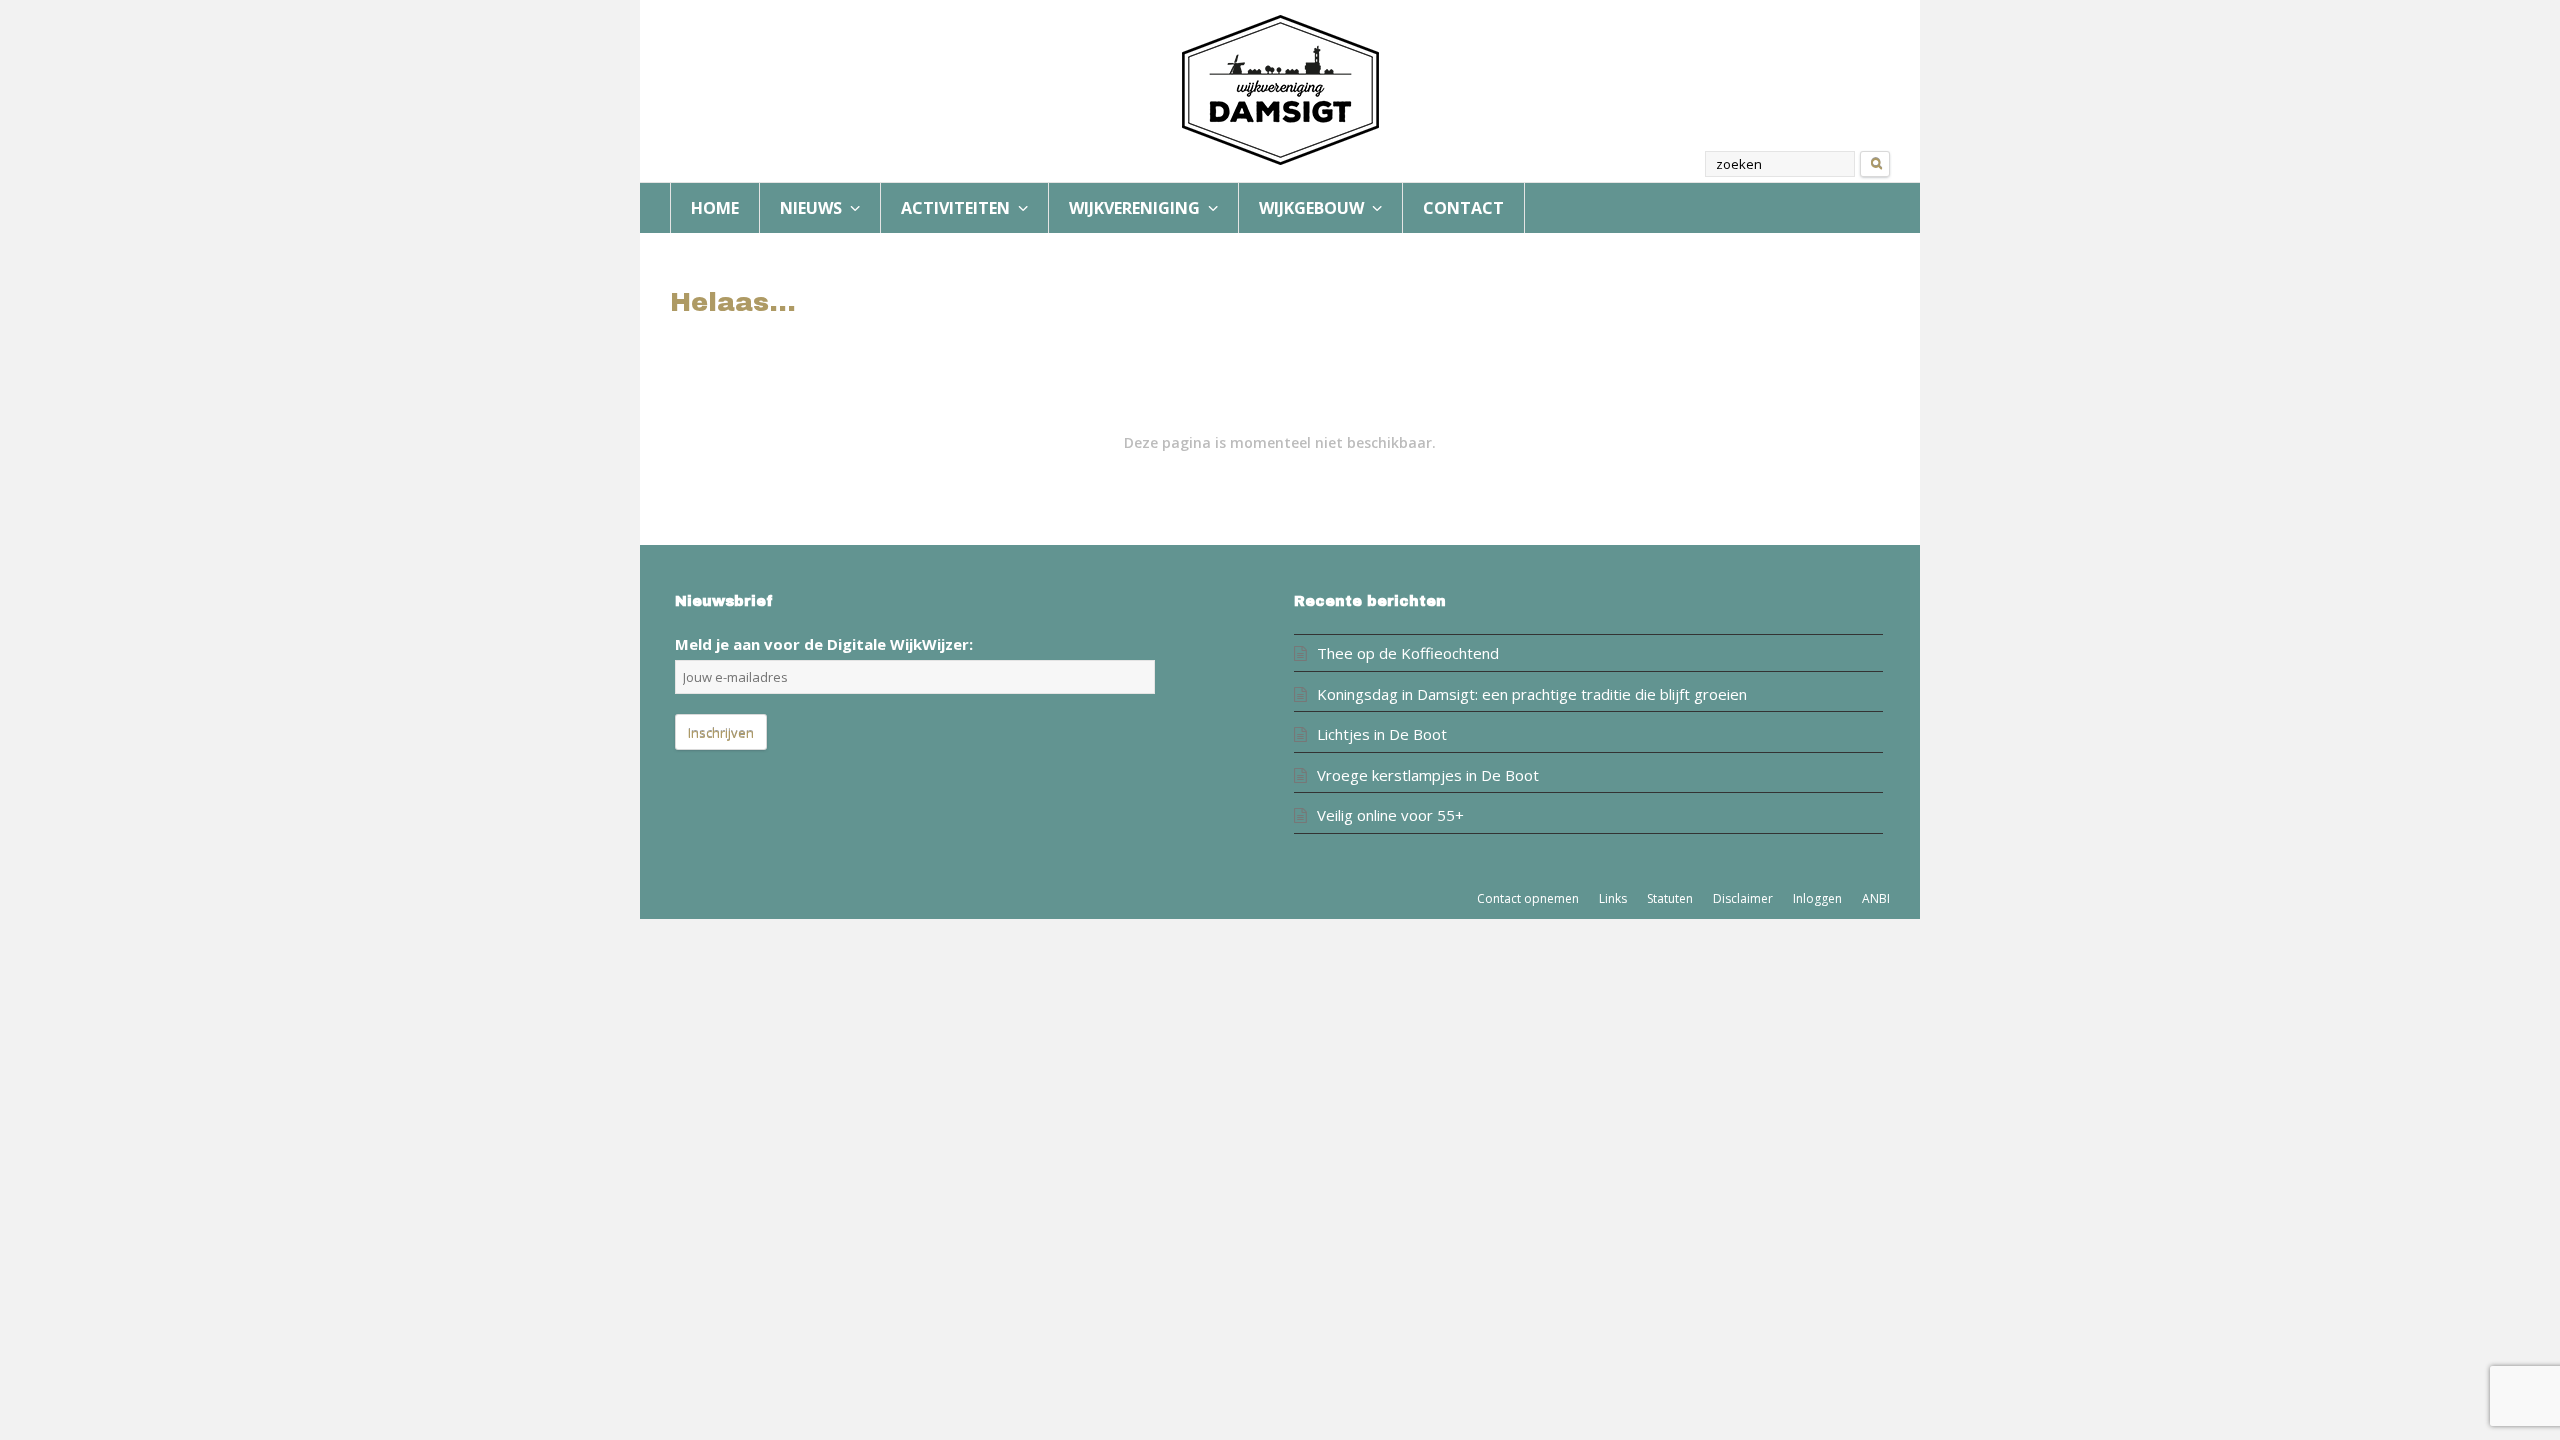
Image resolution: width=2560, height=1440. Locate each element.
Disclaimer (1743, 898)
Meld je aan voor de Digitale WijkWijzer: (824, 644)
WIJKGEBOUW (1313, 208)
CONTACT (1463, 208)
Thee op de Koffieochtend (1408, 653)
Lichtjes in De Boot (1382, 734)
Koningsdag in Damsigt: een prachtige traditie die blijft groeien (1532, 694)
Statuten (1670, 898)
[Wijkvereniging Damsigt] (1280, 90)
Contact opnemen (1528, 898)
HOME (715, 208)
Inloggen (1817, 898)
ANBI (1876, 898)
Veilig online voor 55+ (1390, 815)
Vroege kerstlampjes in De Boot (1428, 775)
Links (1613, 898)
